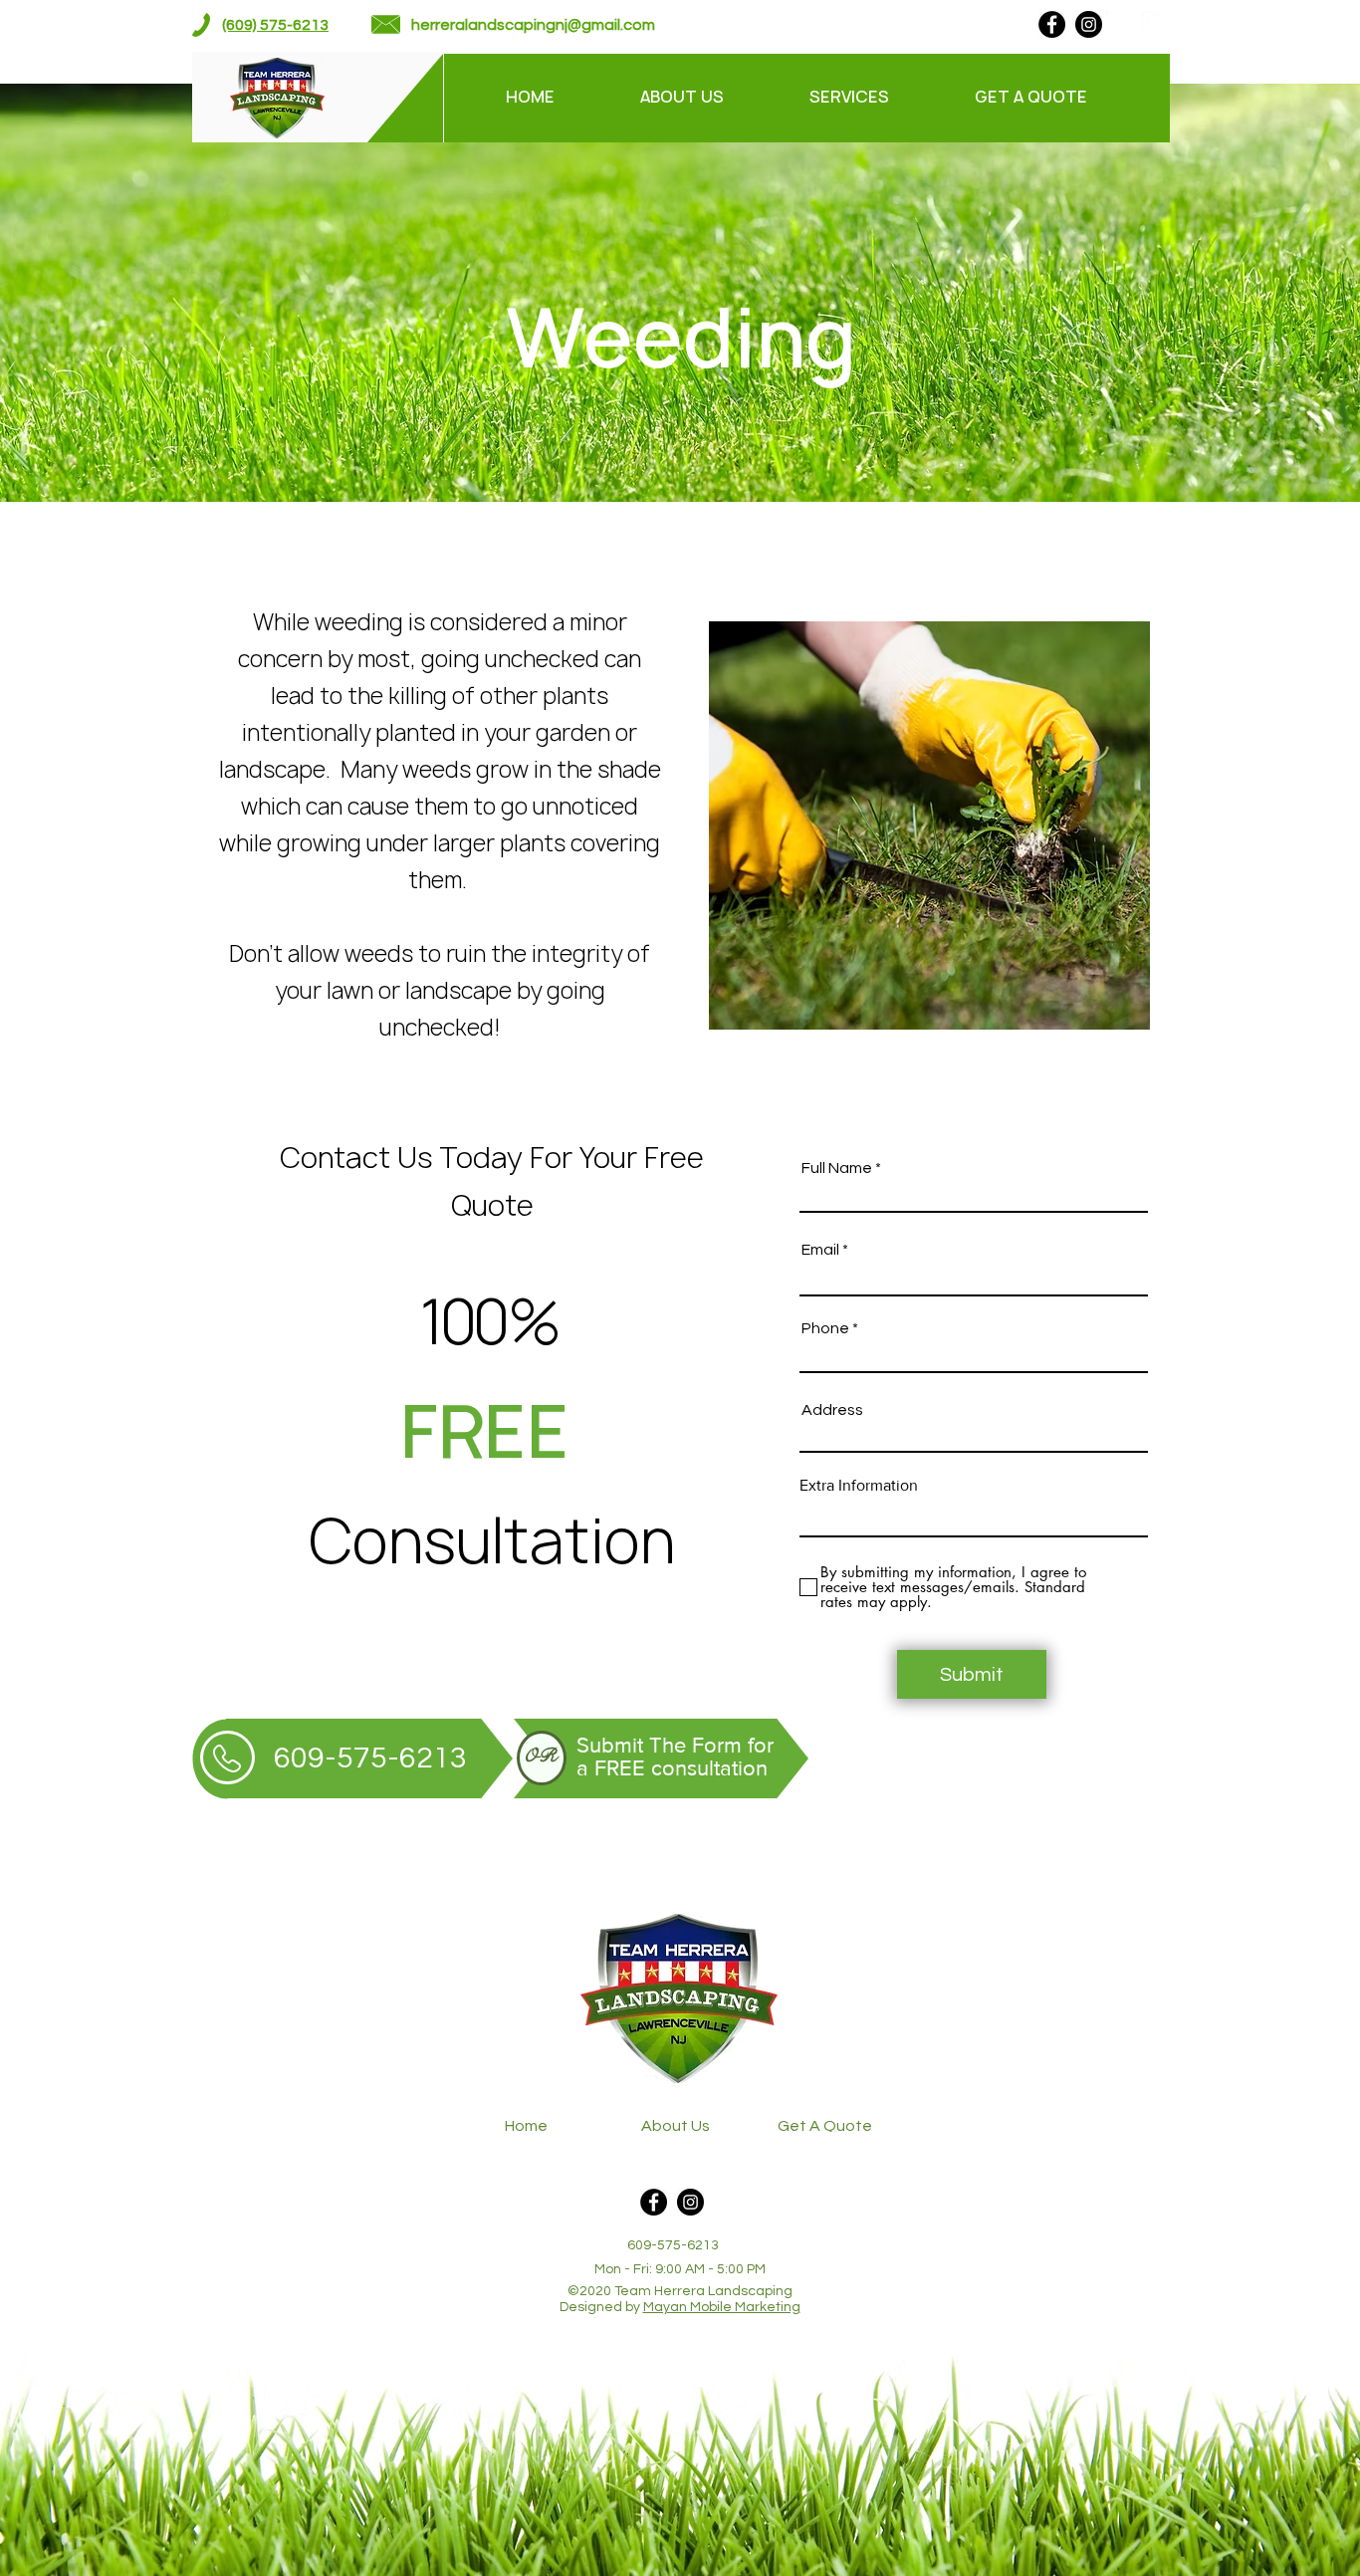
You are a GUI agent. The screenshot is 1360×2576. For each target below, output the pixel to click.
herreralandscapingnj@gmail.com (533, 25)
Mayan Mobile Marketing (722, 2307)
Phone (825, 1328)
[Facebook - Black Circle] (1052, 24)
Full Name (837, 1168)
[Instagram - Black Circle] (1089, 24)
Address (832, 1410)
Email (820, 1250)
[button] (877, 97)
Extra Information (859, 1486)
